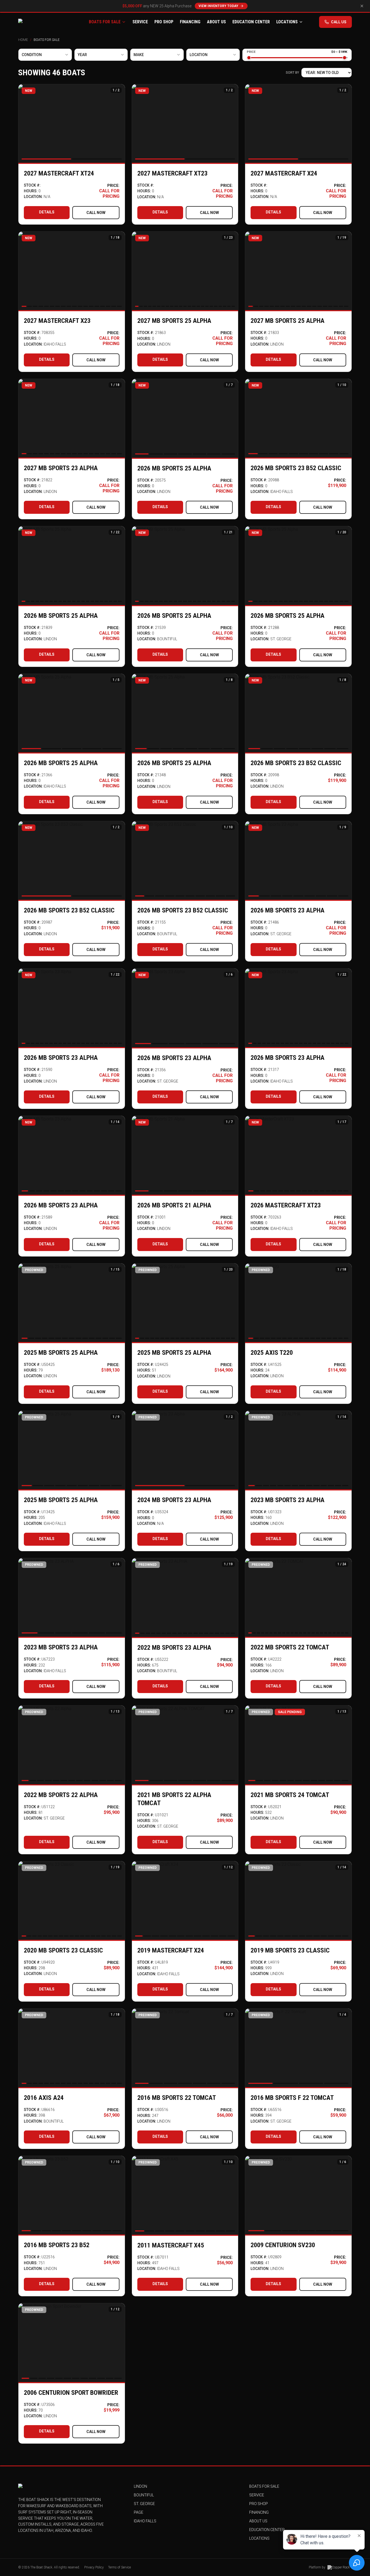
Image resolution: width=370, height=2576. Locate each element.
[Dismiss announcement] (362, 6)
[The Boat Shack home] (46, 22)
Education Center (251, 22)
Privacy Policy (94, 2567)
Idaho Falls (145, 2521)
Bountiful (144, 2495)
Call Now (96, 213)
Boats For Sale (105, 22)
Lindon (140, 2486)
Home (23, 40)
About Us (216, 22)
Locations (287, 22)
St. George (144, 2504)
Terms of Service (119, 2567)
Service (140, 22)
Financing (190, 22)
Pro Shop (164, 22)
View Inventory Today (218, 6)
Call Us (339, 22)
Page (139, 2512)
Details (47, 212)
